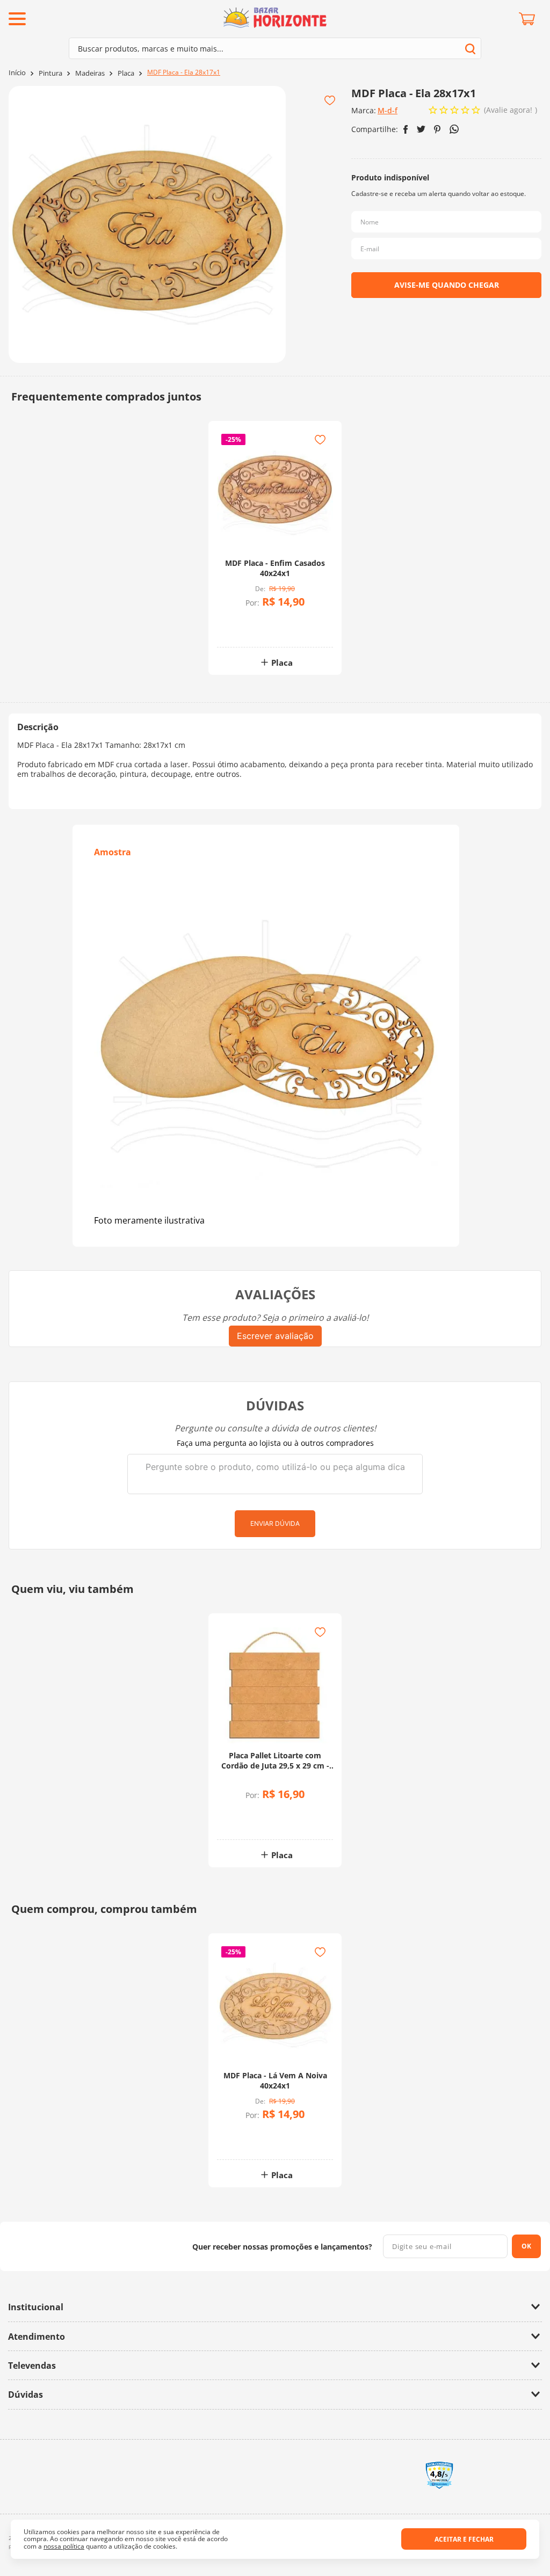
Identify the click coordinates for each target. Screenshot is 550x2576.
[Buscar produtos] (470, 49)
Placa (126, 73)
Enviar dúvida (275, 1523)
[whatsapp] (454, 129)
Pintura (50, 73)
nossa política (64, 2546)
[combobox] (275, 48)
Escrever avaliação (275, 1336)
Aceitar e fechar (464, 2539)
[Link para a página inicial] (17, 73)
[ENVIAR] (446, 285)
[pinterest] (437, 129)
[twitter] (421, 129)
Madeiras (90, 73)
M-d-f (388, 110)
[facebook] (406, 129)
